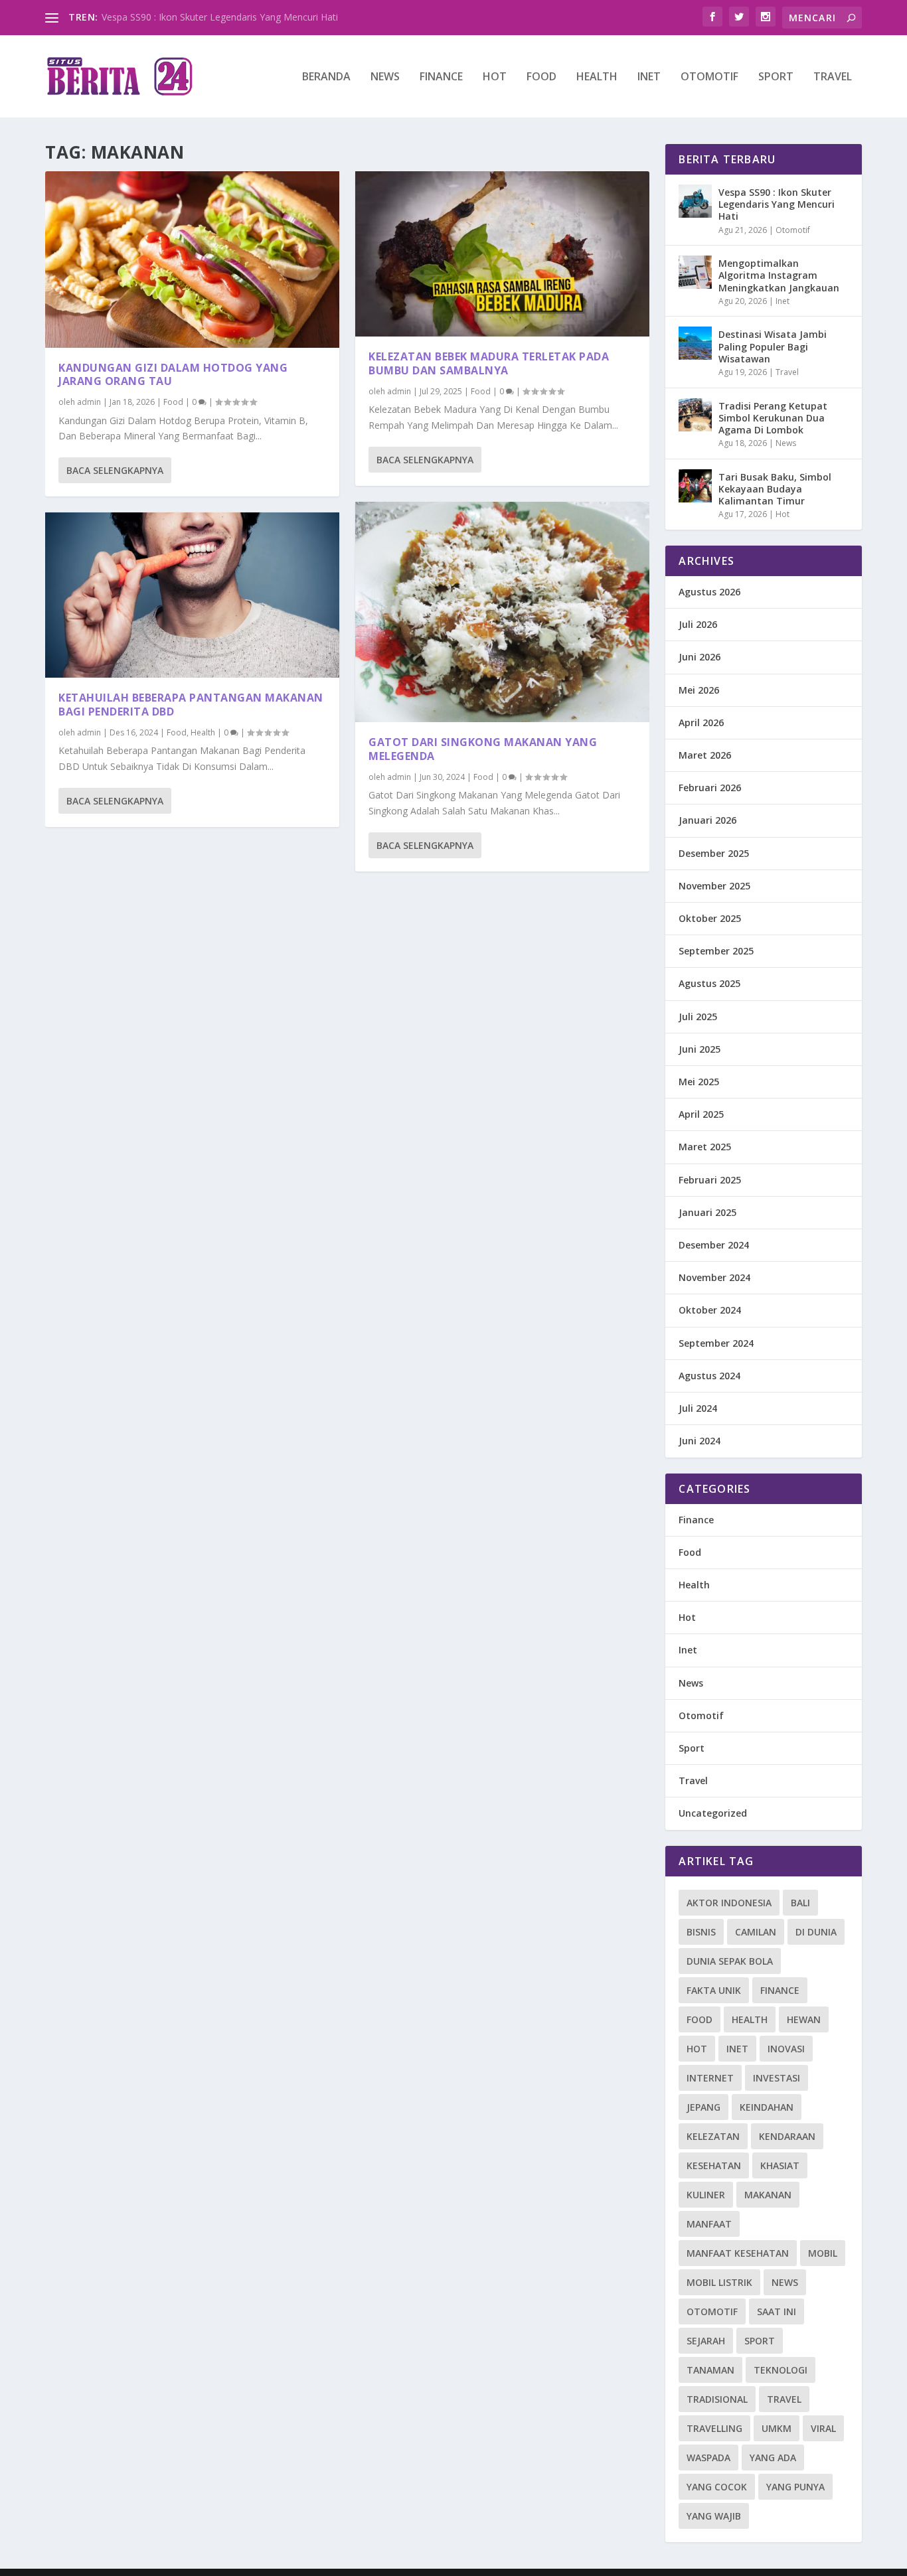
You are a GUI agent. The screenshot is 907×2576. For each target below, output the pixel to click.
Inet (649, 77)
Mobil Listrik (719, 2282)
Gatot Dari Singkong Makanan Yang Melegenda (483, 749)
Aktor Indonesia (729, 1903)
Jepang (703, 2107)
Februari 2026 (710, 788)
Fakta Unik (714, 1990)
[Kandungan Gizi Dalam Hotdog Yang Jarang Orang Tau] (192, 260)
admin (89, 402)
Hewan (804, 2019)
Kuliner (706, 2195)
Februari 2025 (710, 1180)
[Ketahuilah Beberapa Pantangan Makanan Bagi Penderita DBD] (192, 595)
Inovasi (786, 2049)
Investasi (777, 2078)
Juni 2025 (700, 1049)
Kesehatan (714, 2165)
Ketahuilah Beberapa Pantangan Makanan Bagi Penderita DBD (191, 705)
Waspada (708, 2458)
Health (597, 77)
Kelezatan (713, 2136)
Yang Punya (795, 2487)
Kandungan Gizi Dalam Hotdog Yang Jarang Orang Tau (173, 375)
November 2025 (714, 886)
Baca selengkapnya (115, 470)
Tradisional (717, 2399)
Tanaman (710, 2370)
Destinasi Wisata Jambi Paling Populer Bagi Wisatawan (773, 346)
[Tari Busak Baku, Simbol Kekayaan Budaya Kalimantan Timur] (695, 486)
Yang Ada (773, 2458)
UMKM (777, 2428)
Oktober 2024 (710, 1310)
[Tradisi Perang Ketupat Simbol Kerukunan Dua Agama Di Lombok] (695, 415)
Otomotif (709, 77)
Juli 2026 (698, 624)
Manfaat (709, 2224)
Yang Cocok (717, 2487)
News (385, 77)
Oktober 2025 (710, 918)
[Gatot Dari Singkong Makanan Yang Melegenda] (502, 612)
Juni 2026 (700, 657)
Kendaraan (787, 2136)
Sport (776, 77)
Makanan (768, 2195)
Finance (441, 77)
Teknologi (781, 2370)
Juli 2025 (698, 1017)
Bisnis (701, 1932)
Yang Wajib (714, 2516)
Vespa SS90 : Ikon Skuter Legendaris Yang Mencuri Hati (220, 17)
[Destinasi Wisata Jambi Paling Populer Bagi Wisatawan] (695, 343)
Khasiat (780, 2165)
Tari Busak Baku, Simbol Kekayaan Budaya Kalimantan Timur (775, 489)
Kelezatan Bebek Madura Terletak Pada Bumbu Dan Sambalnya (489, 363)
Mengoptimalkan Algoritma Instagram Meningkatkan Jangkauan (779, 275)
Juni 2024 (700, 1441)
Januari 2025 (707, 1212)
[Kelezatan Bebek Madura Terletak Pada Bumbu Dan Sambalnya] (502, 254)
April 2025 (701, 1114)
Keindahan (767, 2107)
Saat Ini (777, 2311)
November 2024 (714, 1277)
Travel (833, 77)
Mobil (823, 2253)
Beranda (326, 77)
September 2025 (716, 951)
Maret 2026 (705, 755)
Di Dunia (816, 1932)
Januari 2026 (707, 820)
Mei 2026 (699, 690)
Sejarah (706, 2341)
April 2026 (701, 722)
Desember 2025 (714, 853)
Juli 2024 (698, 1408)
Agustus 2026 (709, 592)
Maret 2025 (705, 1147)
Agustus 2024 (709, 1376)
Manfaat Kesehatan (738, 2253)
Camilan (756, 1932)
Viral (823, 2428)
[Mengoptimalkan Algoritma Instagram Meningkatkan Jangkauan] (695, 272)
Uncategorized (713, 1813)
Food (541, 77)
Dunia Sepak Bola (730, 1961)
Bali (800, 1903)
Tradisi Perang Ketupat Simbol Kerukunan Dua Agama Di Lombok (773, 418)
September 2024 (716, 1343)
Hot (495, 77)
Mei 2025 (699, 1082)
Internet (710, 2078)
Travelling (714, 2428)
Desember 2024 (714, 1245)
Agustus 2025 (709, 983)
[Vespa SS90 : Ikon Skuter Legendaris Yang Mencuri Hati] (695, 201)
